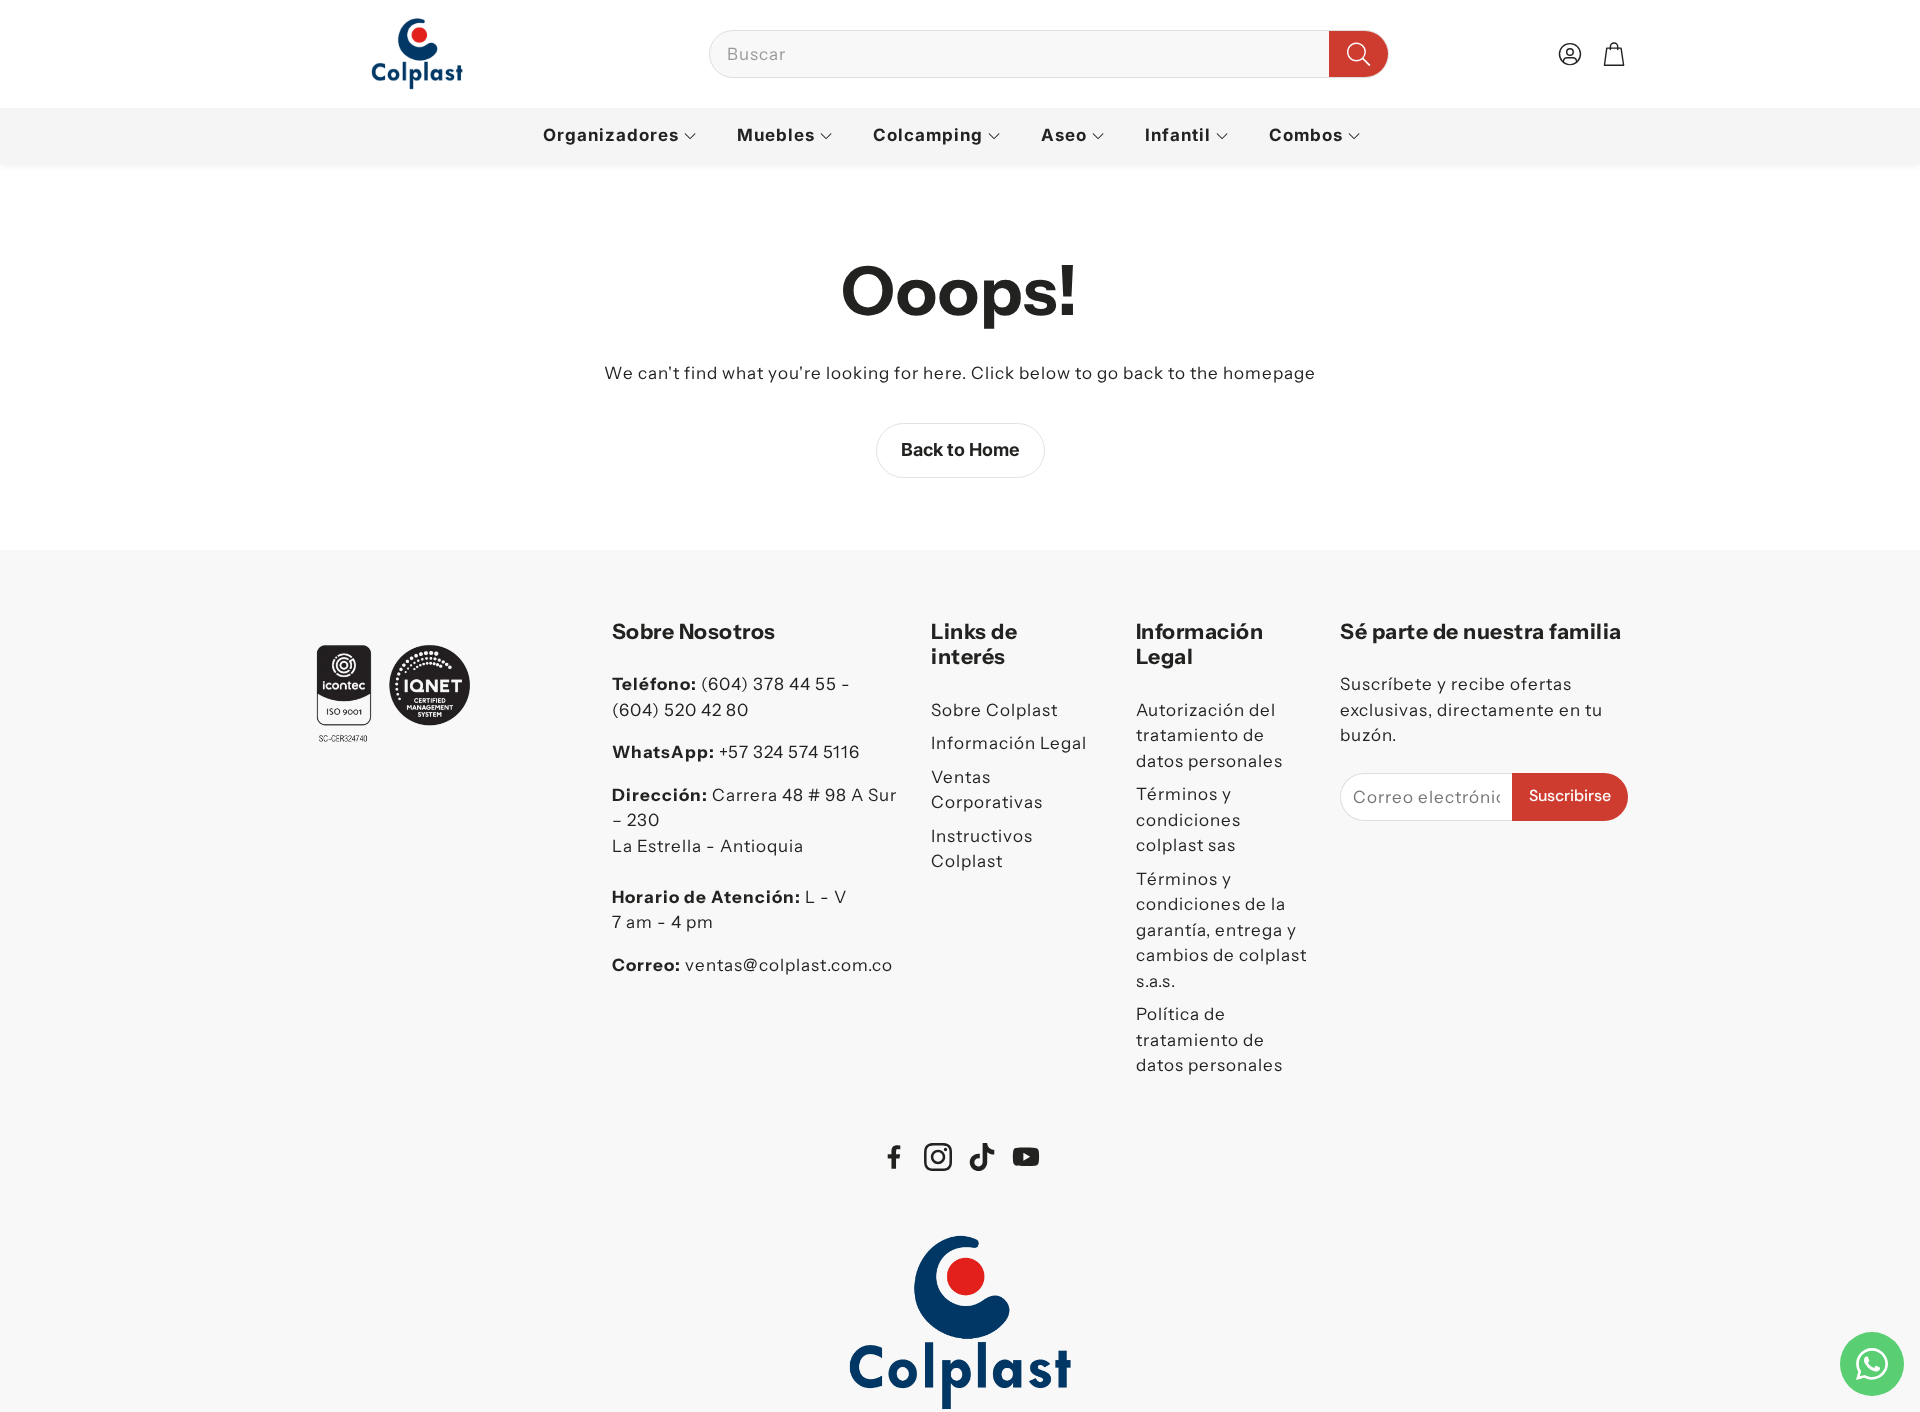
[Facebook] (894, 1157)
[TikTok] (982, 1157)
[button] (1049, 54)
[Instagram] (938, 1157)
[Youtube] (1026, 1157)
